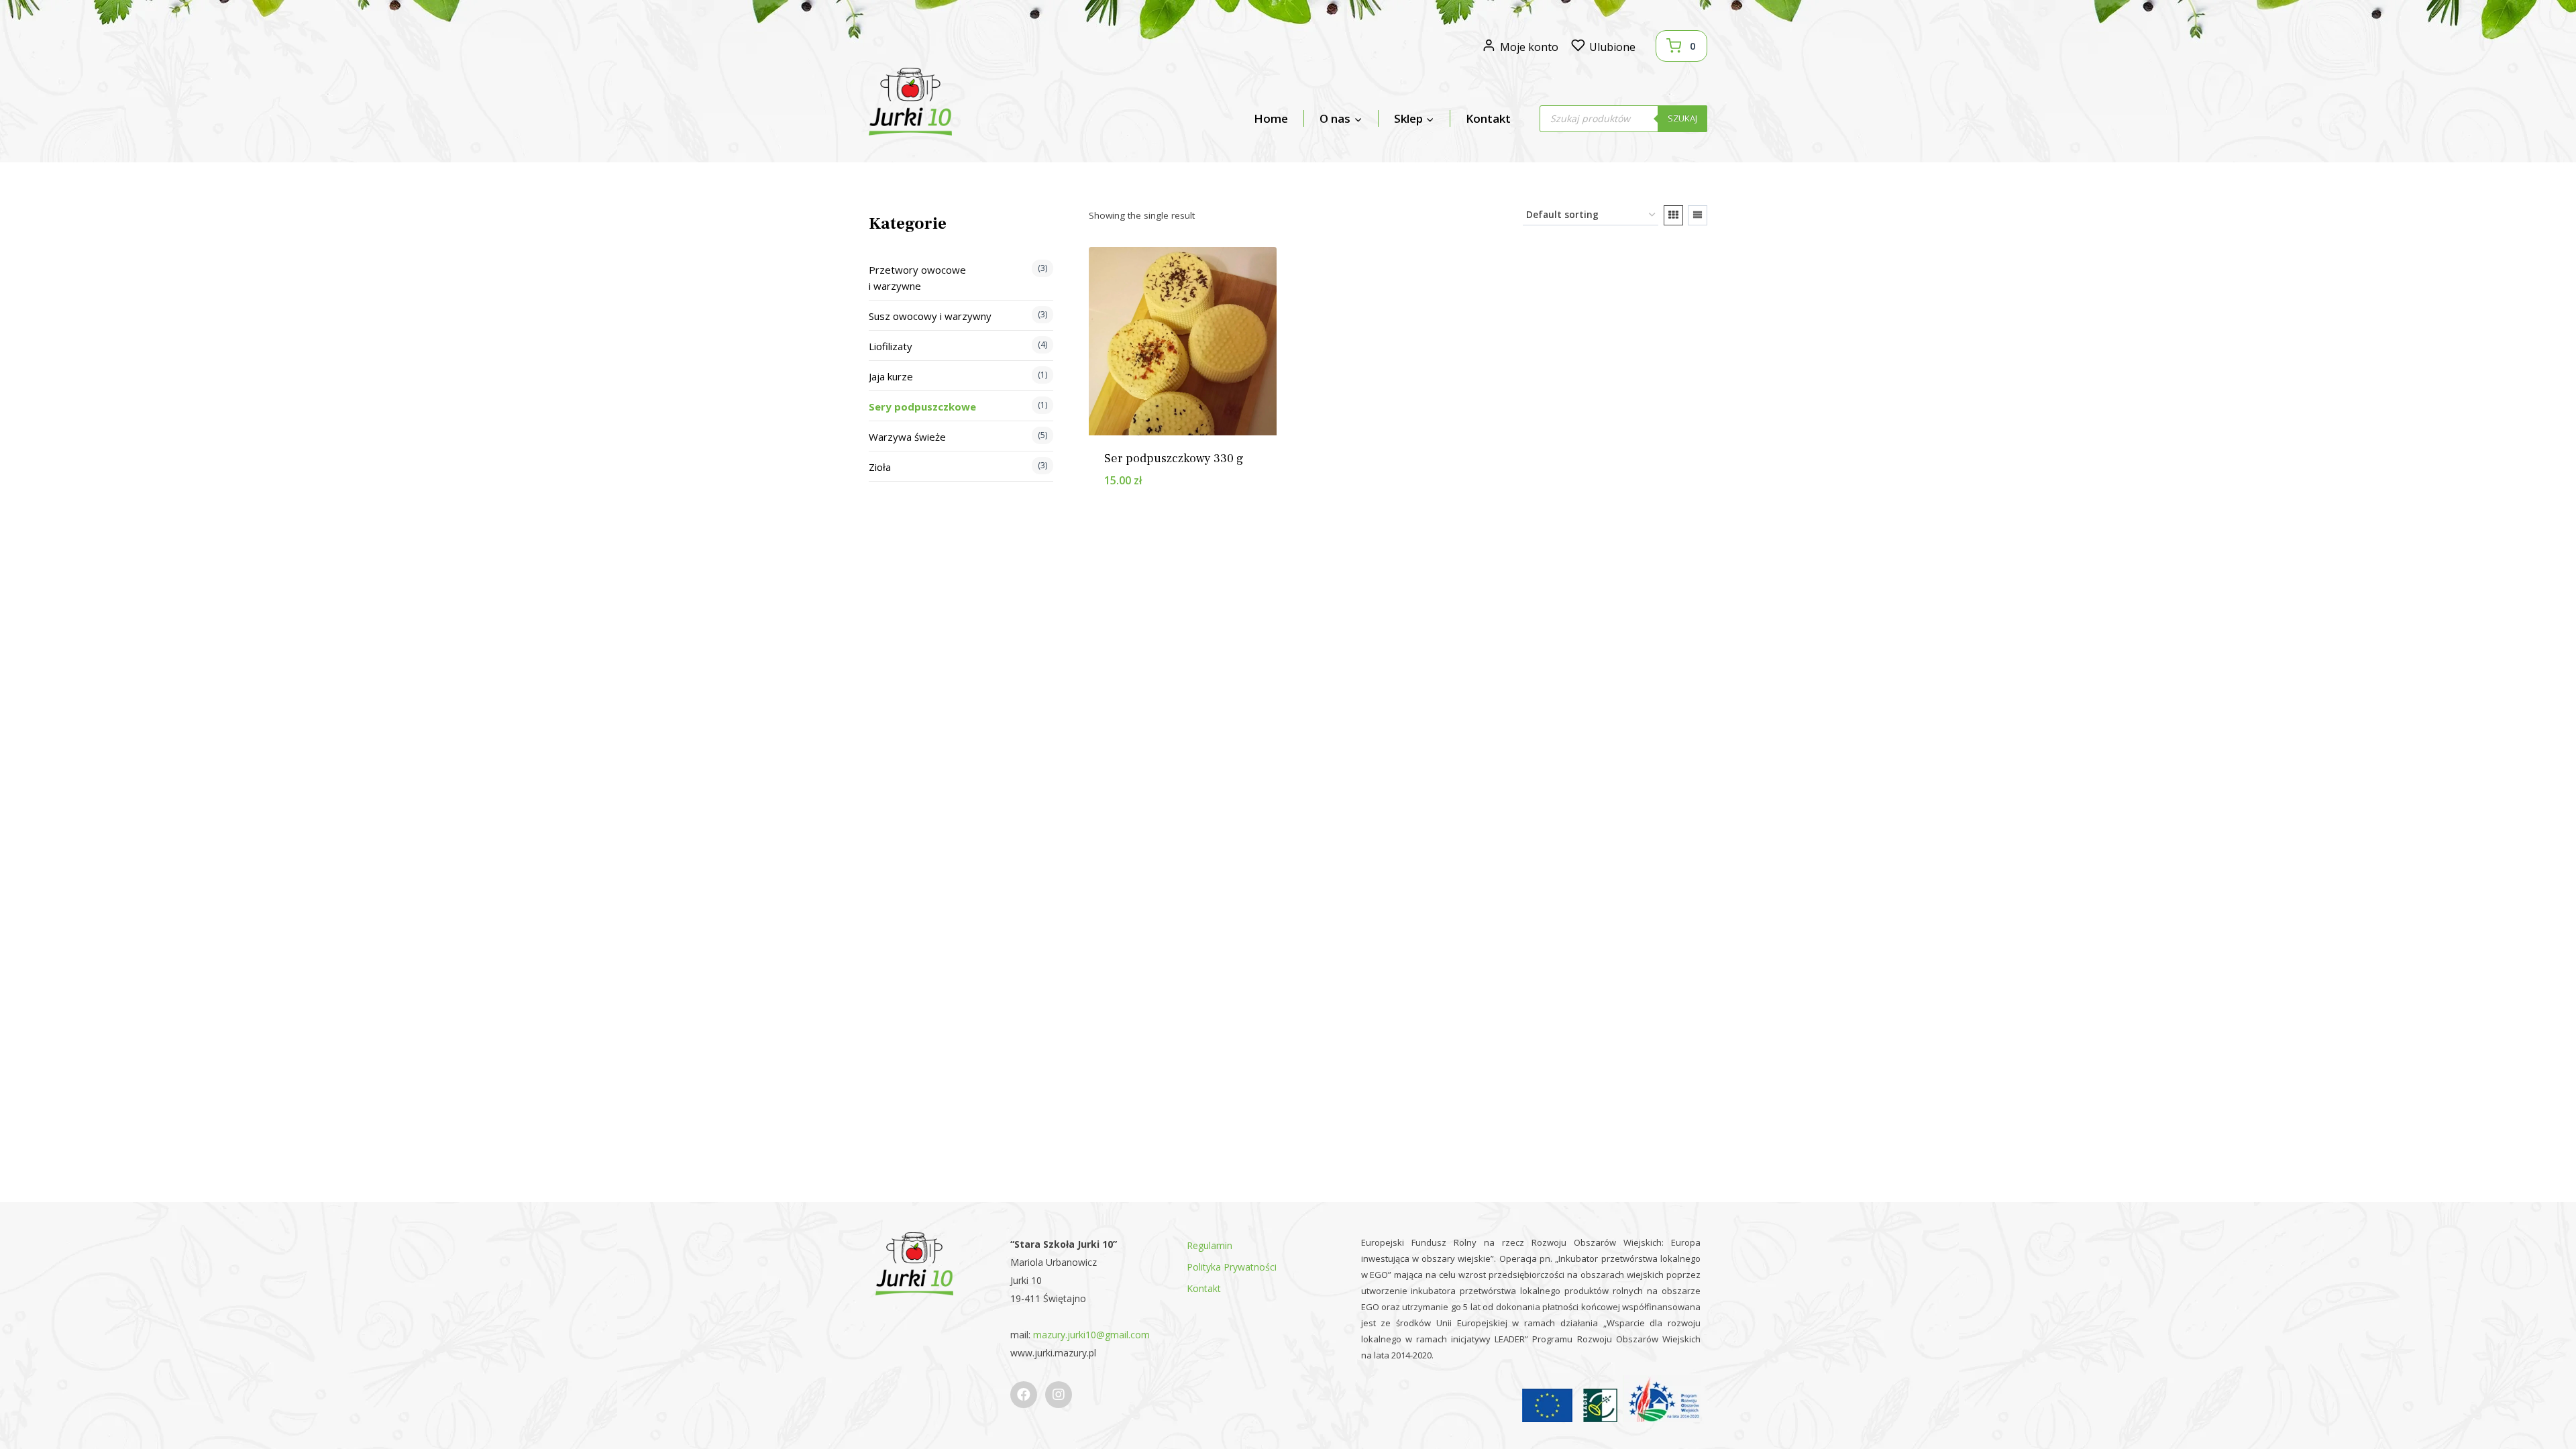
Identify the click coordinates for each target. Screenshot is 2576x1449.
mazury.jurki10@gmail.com (1091, 1335)
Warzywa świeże (907, 437)
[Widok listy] (1698, 215)
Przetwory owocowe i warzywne (917, 278)
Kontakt (1488, 118)
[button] (1213, 500)
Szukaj (1682, 118)
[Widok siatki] (1673, 215)
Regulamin (1210, 1245)
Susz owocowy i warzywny (930, 316)
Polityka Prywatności (1232, 1267)
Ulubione (1612, 47)
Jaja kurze (891, 376)
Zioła (880, 467)
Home (1271, 118)
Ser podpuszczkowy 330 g (1174, 459)
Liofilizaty (891, 346)
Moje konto (1529, 47)
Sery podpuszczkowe (922, 407)
